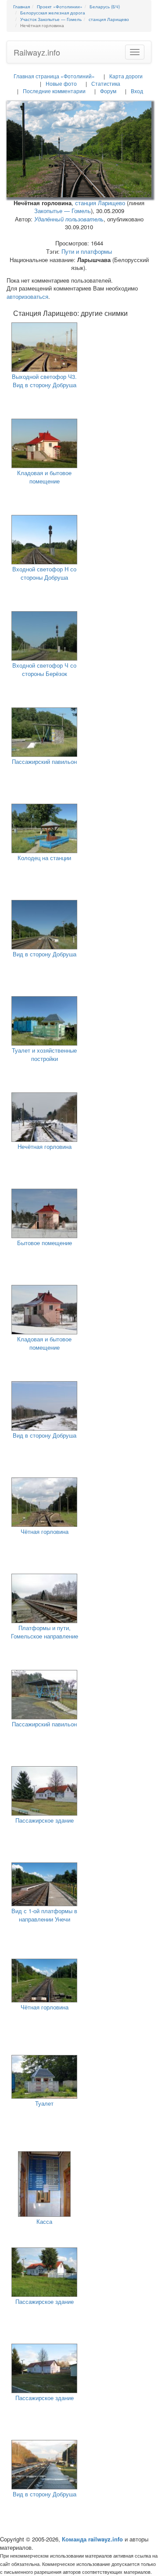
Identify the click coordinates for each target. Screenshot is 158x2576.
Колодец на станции (44, 858)
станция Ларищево (100, 203)
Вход (137, 91)
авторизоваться (27, 296)
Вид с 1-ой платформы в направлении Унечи (44, 1915)
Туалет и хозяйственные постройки (44, 1054)
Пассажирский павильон (44, 761)
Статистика (106, 83)
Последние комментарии (54, 91)
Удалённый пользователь (69, 219)
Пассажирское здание (45, 1820)
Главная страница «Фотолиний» (54, 76)
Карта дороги (126, 76)
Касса (44, 2221)
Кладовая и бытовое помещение (44, 477)
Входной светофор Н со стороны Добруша (44, 573)
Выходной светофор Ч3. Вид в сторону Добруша (44, 381)
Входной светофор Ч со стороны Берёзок (44, 669)
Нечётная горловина (45, 1146)
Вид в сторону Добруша (45, 954)
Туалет (44, 2103)
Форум (108, 91)
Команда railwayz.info (92, 2539)
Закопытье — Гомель (63, 211)
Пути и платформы (87, 251)
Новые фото (61, 83)
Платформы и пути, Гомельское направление (45, 1632)
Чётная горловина (45, 1531)
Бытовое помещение (45, 1243)
